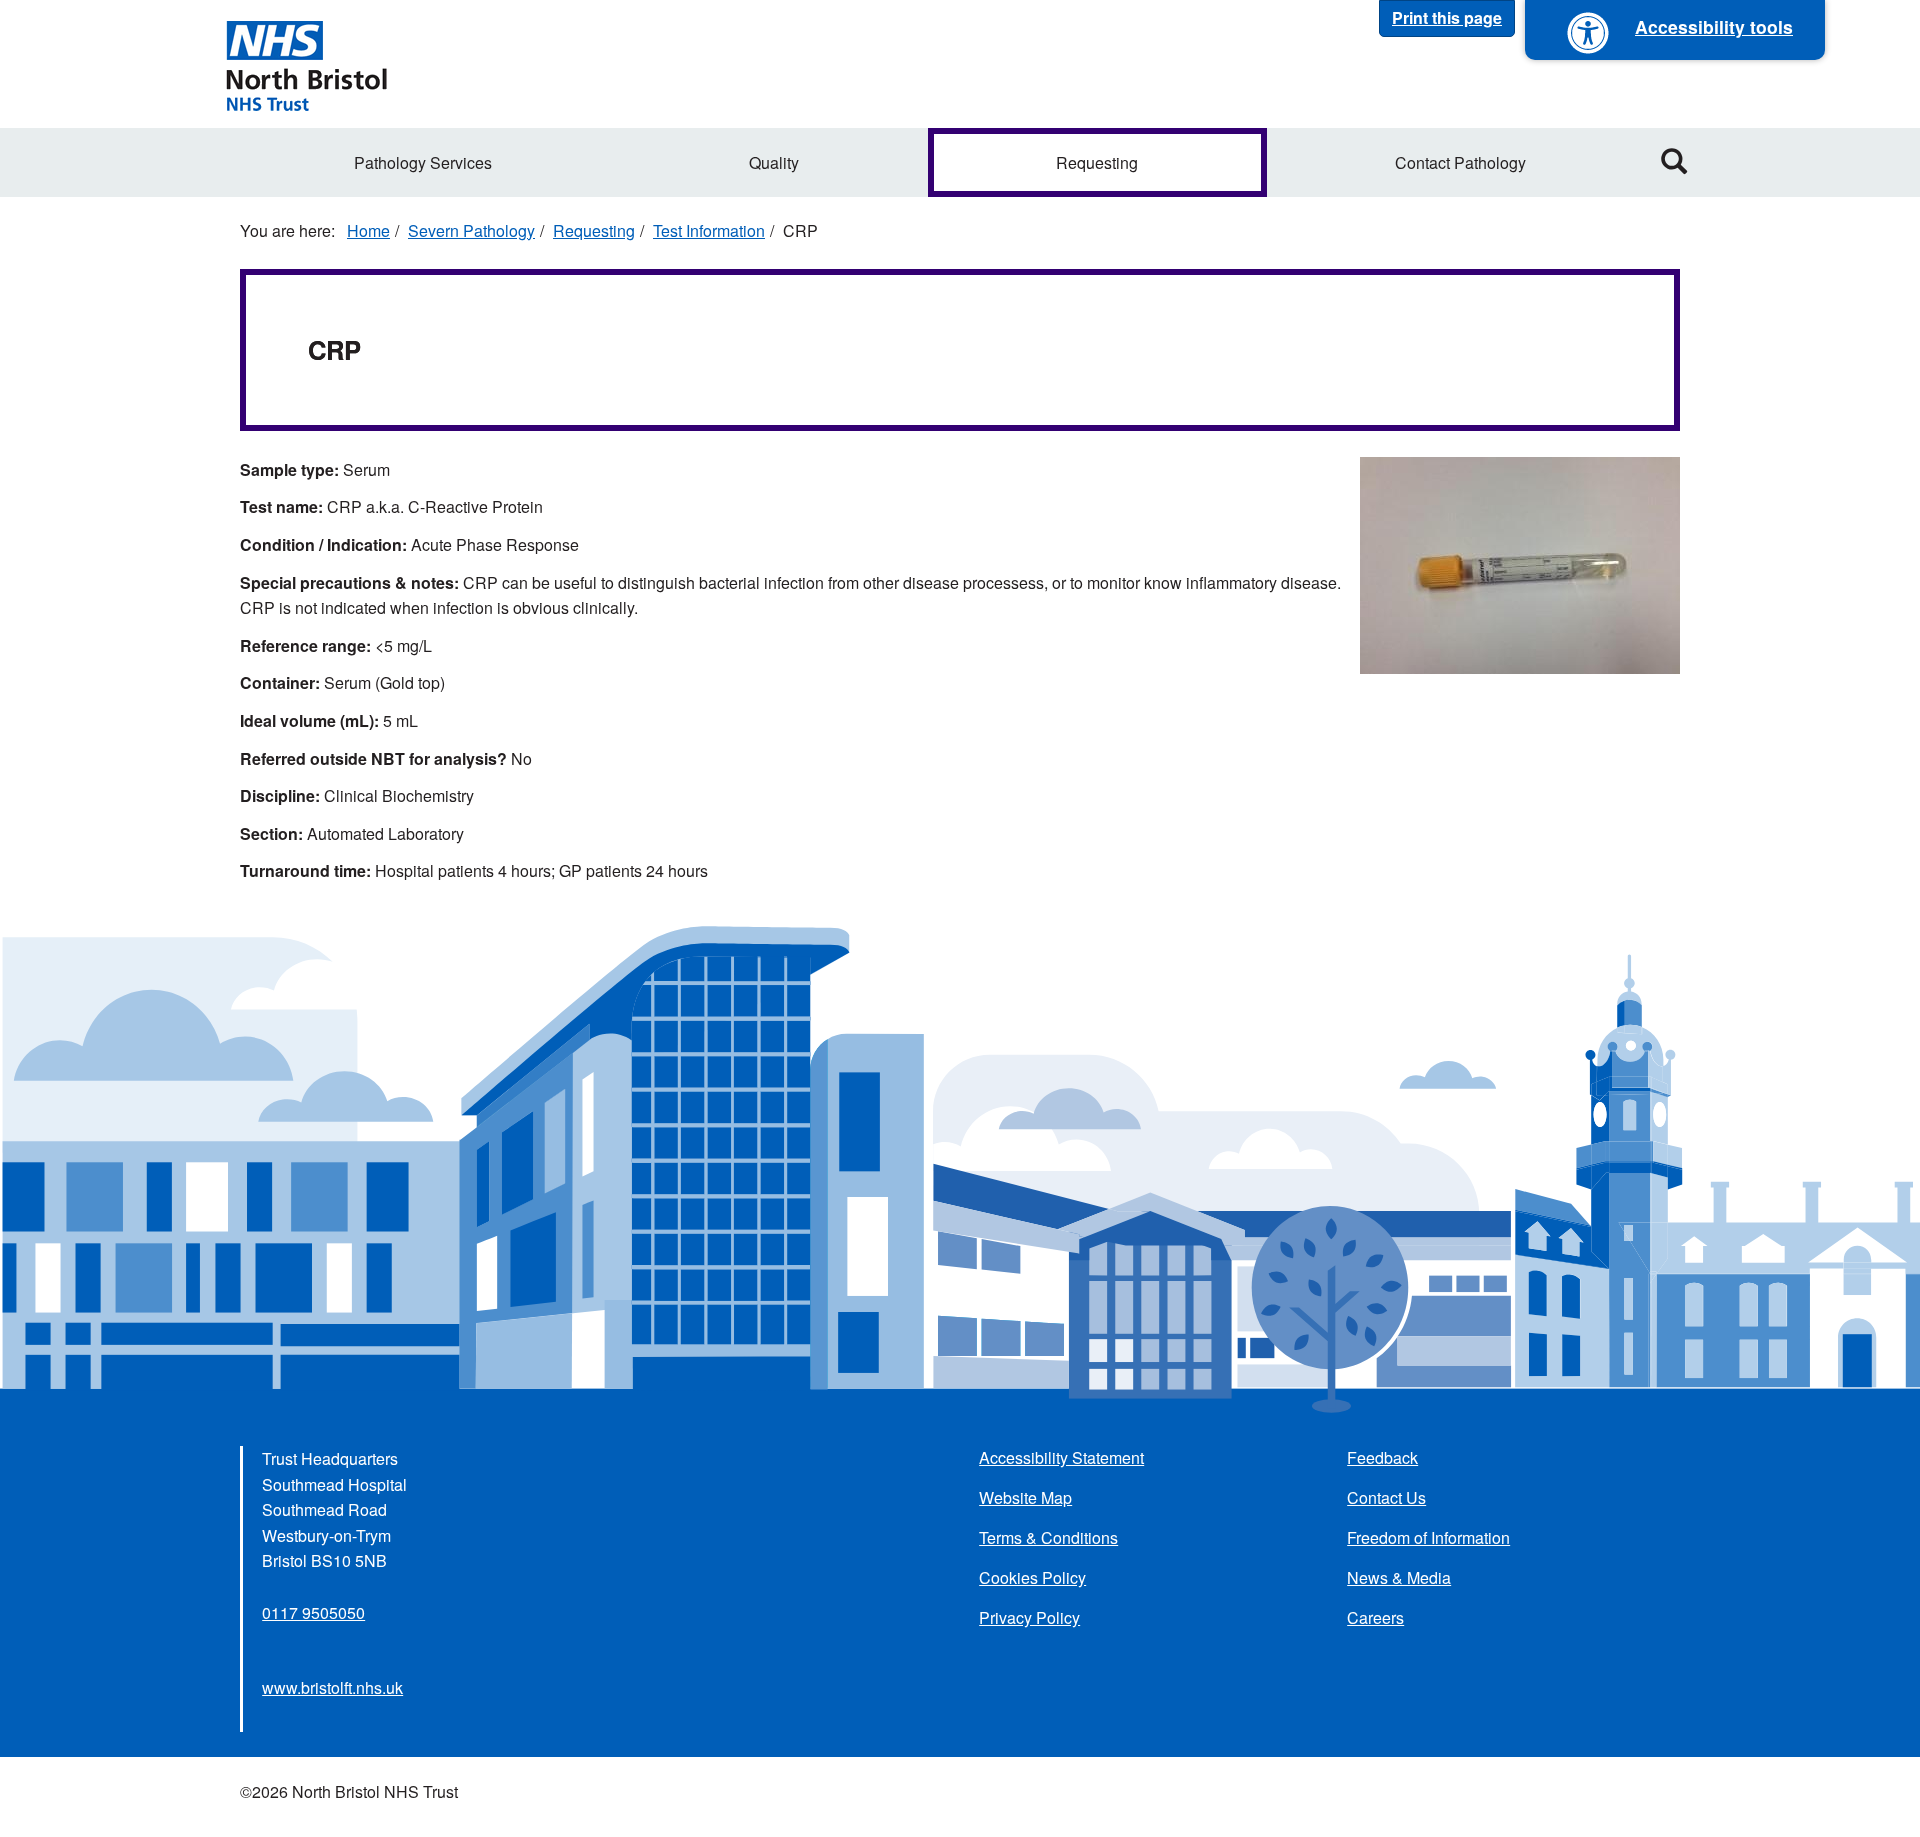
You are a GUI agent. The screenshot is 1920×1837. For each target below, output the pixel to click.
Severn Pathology (471, 230)
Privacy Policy (1029, 1617)
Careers (1375, 1617)
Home (368, 230)
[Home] (306, 64)
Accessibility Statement (1061, 1457)
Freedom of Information (1428, 1537)
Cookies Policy (1032, 1577)
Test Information (709, 230)
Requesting (1097, 162)
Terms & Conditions (1048, 1537)
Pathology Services (423, 162)
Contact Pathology (1460, 162)
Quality (774, 162)
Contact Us (1386, 1497)
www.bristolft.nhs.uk (332, 1687)
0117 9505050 (313, 1612)
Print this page (1447, 17)
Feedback (1382, 1457)
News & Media (1399, 1577)
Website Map (1025, 1497)
